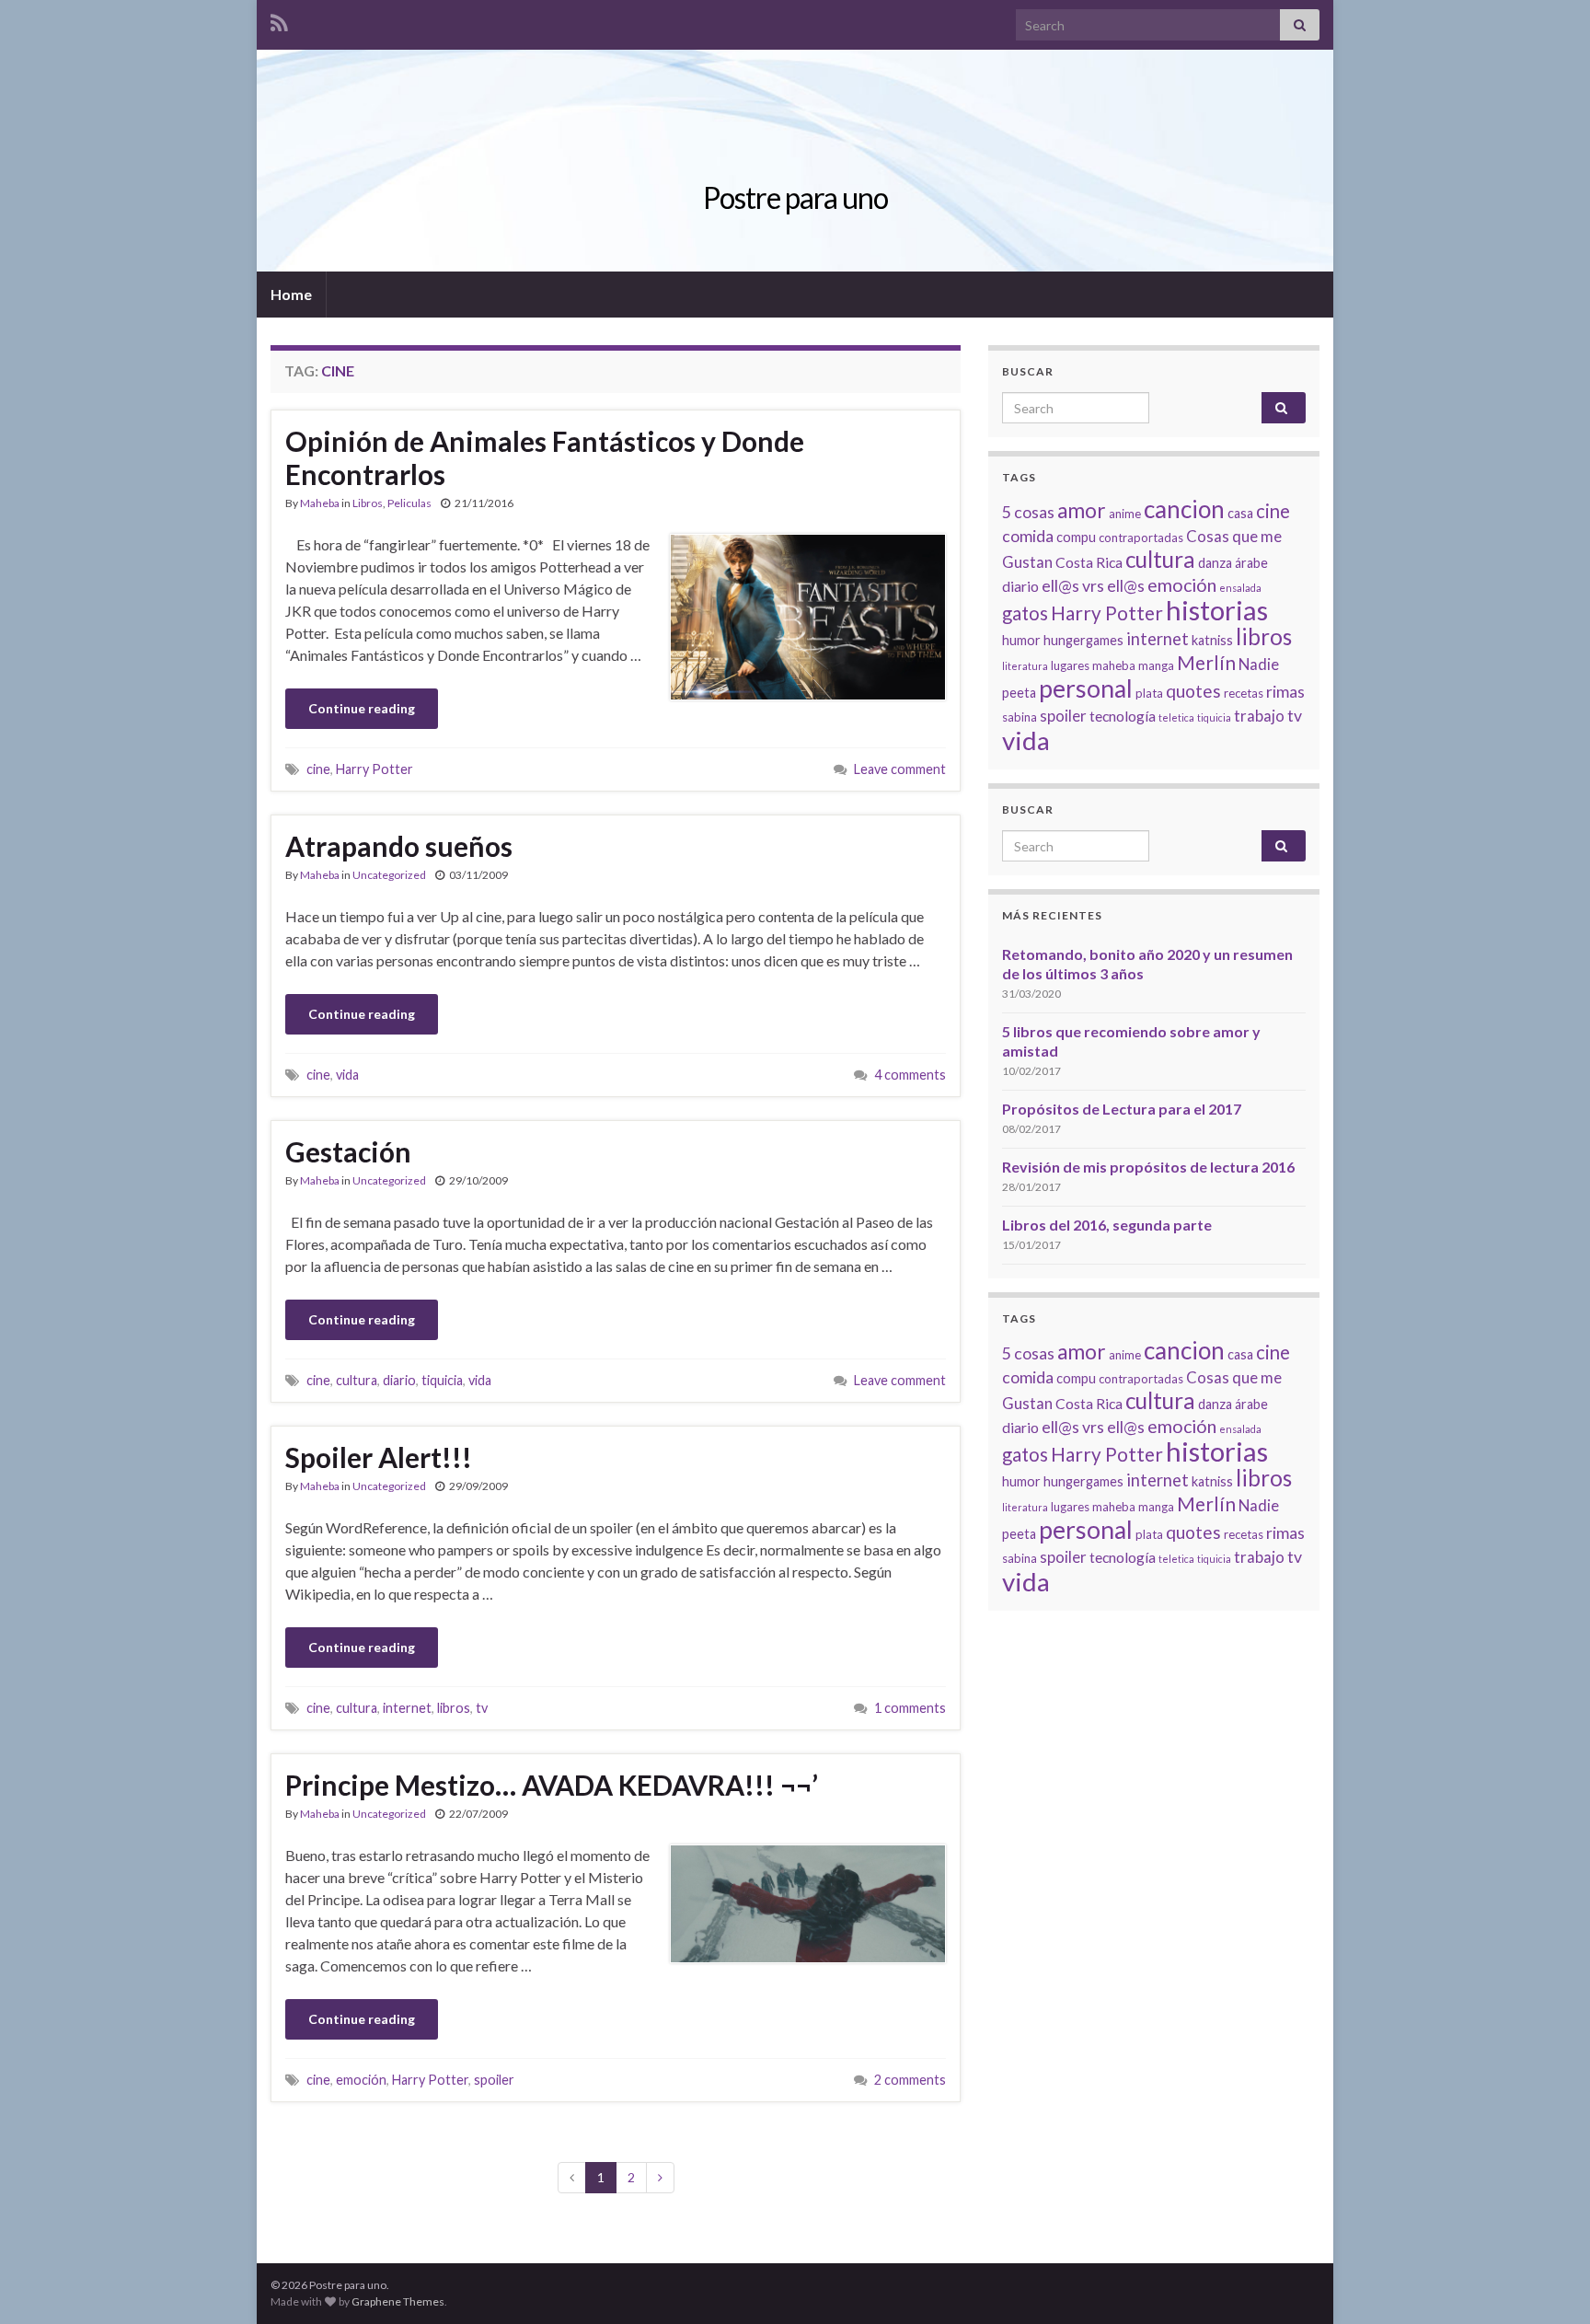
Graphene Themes (398, 2301)
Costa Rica (1089, 562)
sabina (1020, 717)
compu (1076, 537)
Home (291, 294)
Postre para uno (795, 197)
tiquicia (442, 1380)
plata (1149, 693)
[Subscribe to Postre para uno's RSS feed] (279, 20)
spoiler (494, 2080)
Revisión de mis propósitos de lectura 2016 (1148, 1167)
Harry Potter (374, 769)
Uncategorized (389, 875)
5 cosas (1028, 512)
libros (454, 1708)
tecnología (1123, 716)
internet (407, 1708)
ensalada (1240, 588)
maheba (1114, 665)
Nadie (1259, 664)
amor (1082, 510)
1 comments (910, 1708)
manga (1156, 665)
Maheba (320, 503)
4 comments (910, 1075)
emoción (361, 2080)
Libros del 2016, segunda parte (1107, 1225)
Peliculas (409, 503)
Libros (368, 503)
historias (1217, 610)
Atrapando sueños (399, 846)
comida (1028, 536)
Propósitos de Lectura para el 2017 (1122, 1109)
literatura (1025, 666)
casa (1240, 513)
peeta (1019, 693)
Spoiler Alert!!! (379, 1457)
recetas (1244, 693)
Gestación (348, 1151)
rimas (1285, 691)
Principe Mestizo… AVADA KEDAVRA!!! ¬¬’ (552, 1785)
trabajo (1259, 716)
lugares (1070, 665)
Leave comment (900, 769)
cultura (357, 1380)
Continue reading (362, 708)
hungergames (1083, 640)
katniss (1212, 640)
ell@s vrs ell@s (1093, 585)
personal (1086, 688)
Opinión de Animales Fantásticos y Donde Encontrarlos (545, 457)
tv (482, 1708)
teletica (1176, 717)
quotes (1193, 691)
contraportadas (1141, 538)
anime (1125, 514)
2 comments (910, 2080)
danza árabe (1233, 563)
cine (318, 769)
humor (1021, 640)
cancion (1184, 509)
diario (399, 1380)
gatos (1025, 613)
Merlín (1206, 663)
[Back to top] (1549, 2283)
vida (347, 1075)
